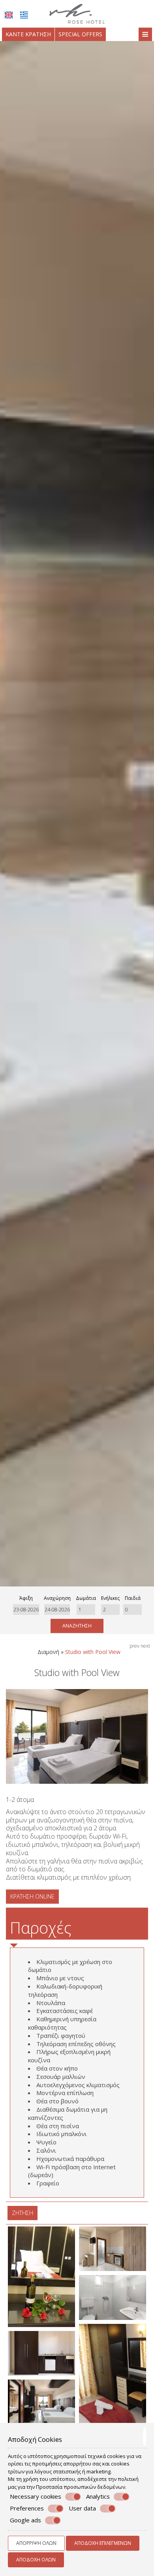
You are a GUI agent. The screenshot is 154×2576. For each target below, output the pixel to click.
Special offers (80, 34)
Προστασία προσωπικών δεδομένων (81, 2487)
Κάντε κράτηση (28, 34)
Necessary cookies (36, 2496)
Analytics (98, 2496)
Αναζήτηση (77, 1626)
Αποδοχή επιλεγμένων (103, 2543)
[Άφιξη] (26, 1610)
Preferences (27, 2508)
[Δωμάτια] (86, 1610)
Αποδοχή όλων (36, 2560)
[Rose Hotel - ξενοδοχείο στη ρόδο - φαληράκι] (77, 13)
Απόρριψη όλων (36, 2543)
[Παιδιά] (132, 1610)
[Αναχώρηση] (57, 1610)
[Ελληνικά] (24, 15)
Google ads (25, 2520)
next (145, 1646)
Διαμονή (48, 1652)
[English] (9, 15)
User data (82, 2508)
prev (134, 1646)
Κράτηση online (32, 1896)
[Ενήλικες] (110, 1610)
